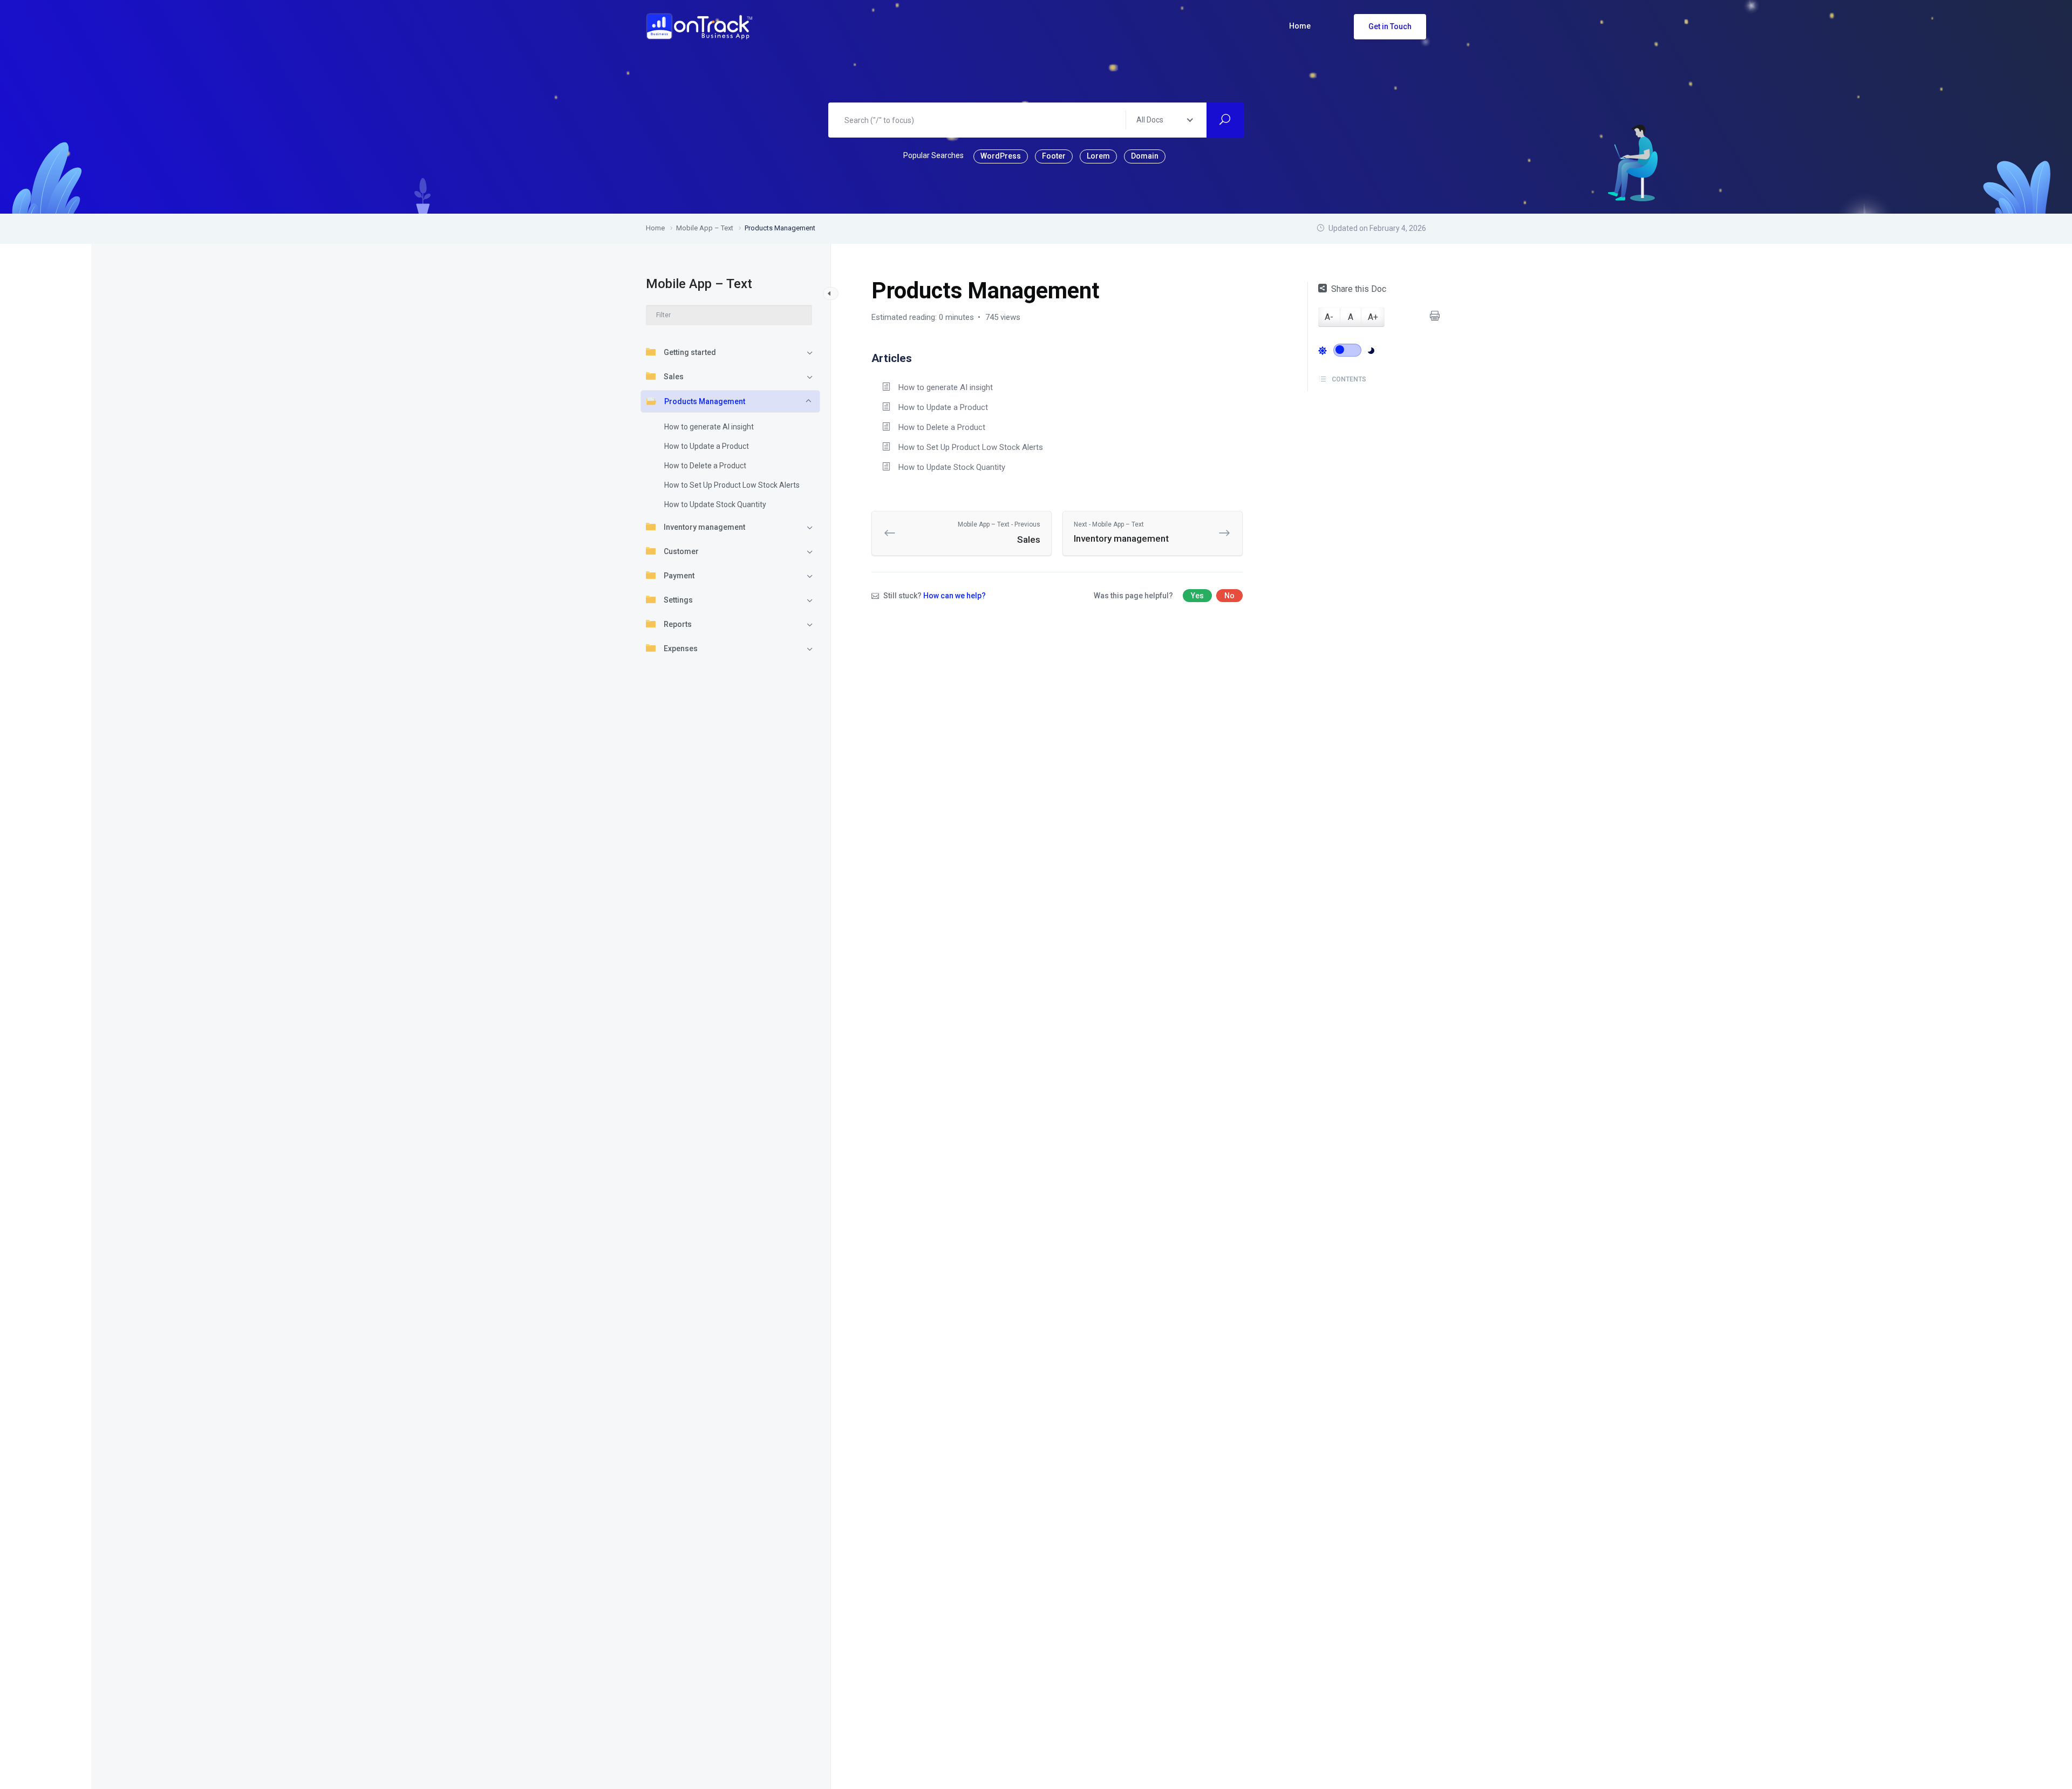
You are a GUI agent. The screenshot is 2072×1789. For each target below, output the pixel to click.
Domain (1145, 156)
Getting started (690, 352)
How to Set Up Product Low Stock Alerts (732, 485)
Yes (1197, 596)
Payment (679, 576)
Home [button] (1300, 26)
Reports (678, 624)
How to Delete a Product (705, 466)
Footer (1054, 156)
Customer (681, 551)
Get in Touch (1390, 26)
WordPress (1001, 156)
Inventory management (704, 527)
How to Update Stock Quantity (715, 504)
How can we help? (955, 596)
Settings (678, 600)
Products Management (705, 401)
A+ (1373, 317)
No (1229, 596)
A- (1329, 317)
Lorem (1098, 156)
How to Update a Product (707, 446)
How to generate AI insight (709, 427)
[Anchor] (918, 357)
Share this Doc (1359, 289)
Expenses (681, 648)
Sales (674, 377)
